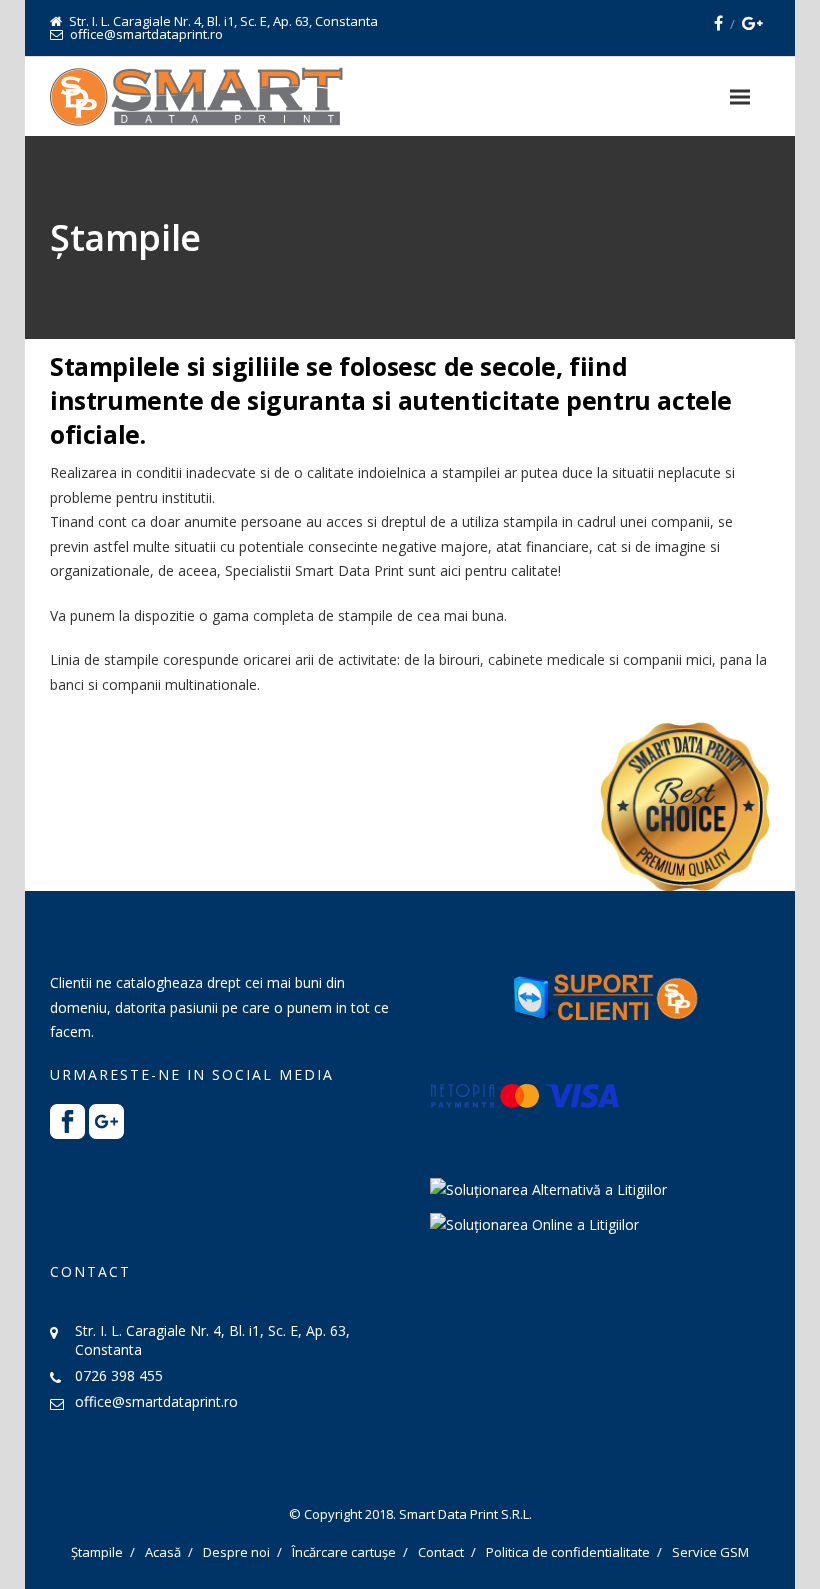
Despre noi (236, 1552)
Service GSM (710, 1552)
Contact (441, 1552)
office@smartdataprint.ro (156, 1401)
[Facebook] (718, 23)
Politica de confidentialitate (568, 1552)
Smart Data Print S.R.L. (465, 1514)
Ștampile (97, 1552)
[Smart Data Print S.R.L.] (196, 96)
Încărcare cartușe (344, 1552)
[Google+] (752, 23)
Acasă (163, 1552)
